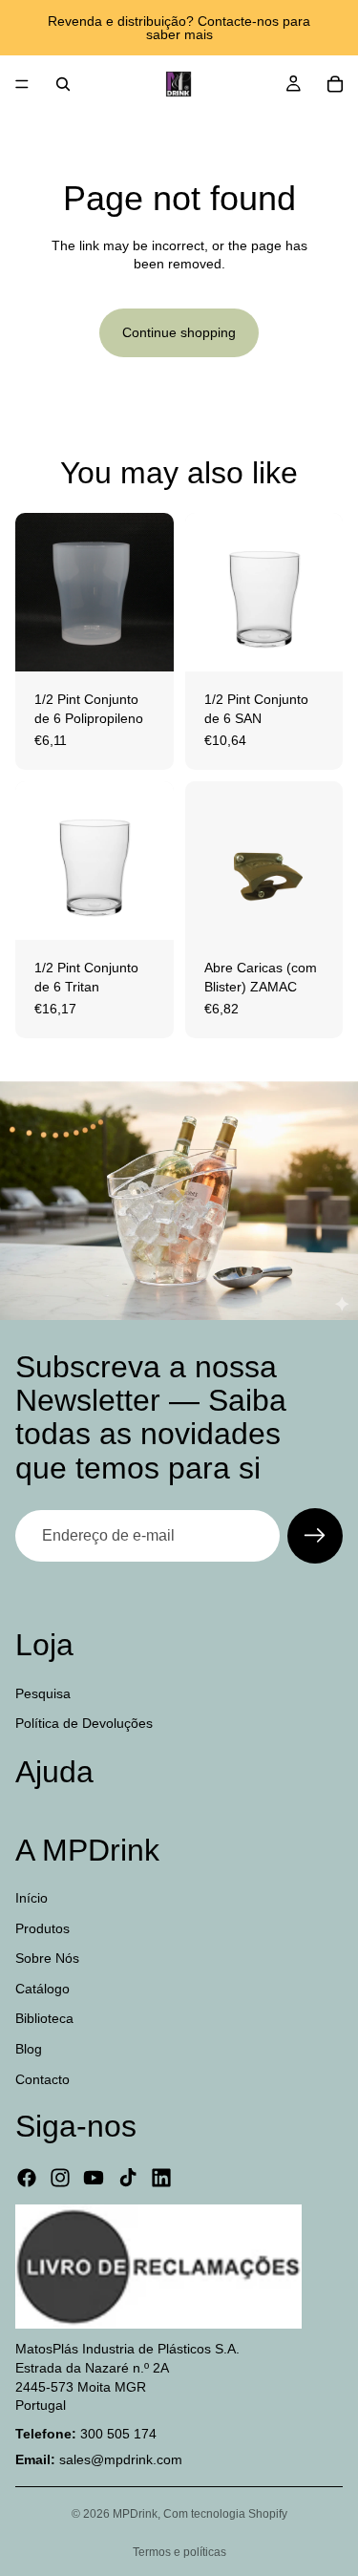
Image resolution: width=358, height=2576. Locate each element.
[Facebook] (27, 2178)
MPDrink (135, 2514)
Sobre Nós (47, 1958)
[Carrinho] (335, 84)
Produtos (42, 1927)
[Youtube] (94, 2178)
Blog (29, 2049)
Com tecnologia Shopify (225, 2514)
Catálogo (42, 1989)
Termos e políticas (179, 2552)
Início (32, 1898)
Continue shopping (179, 332)
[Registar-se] (315, 1536)
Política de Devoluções (84, 1723)
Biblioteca (44, 2018)
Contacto (42, 2078)
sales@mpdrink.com (121, 2459)
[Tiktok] (128, 2178)
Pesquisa (43, 1692)
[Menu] (22, 84)
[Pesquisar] (63, 84)
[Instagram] (60, 2178)
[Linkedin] (161, 2178)
